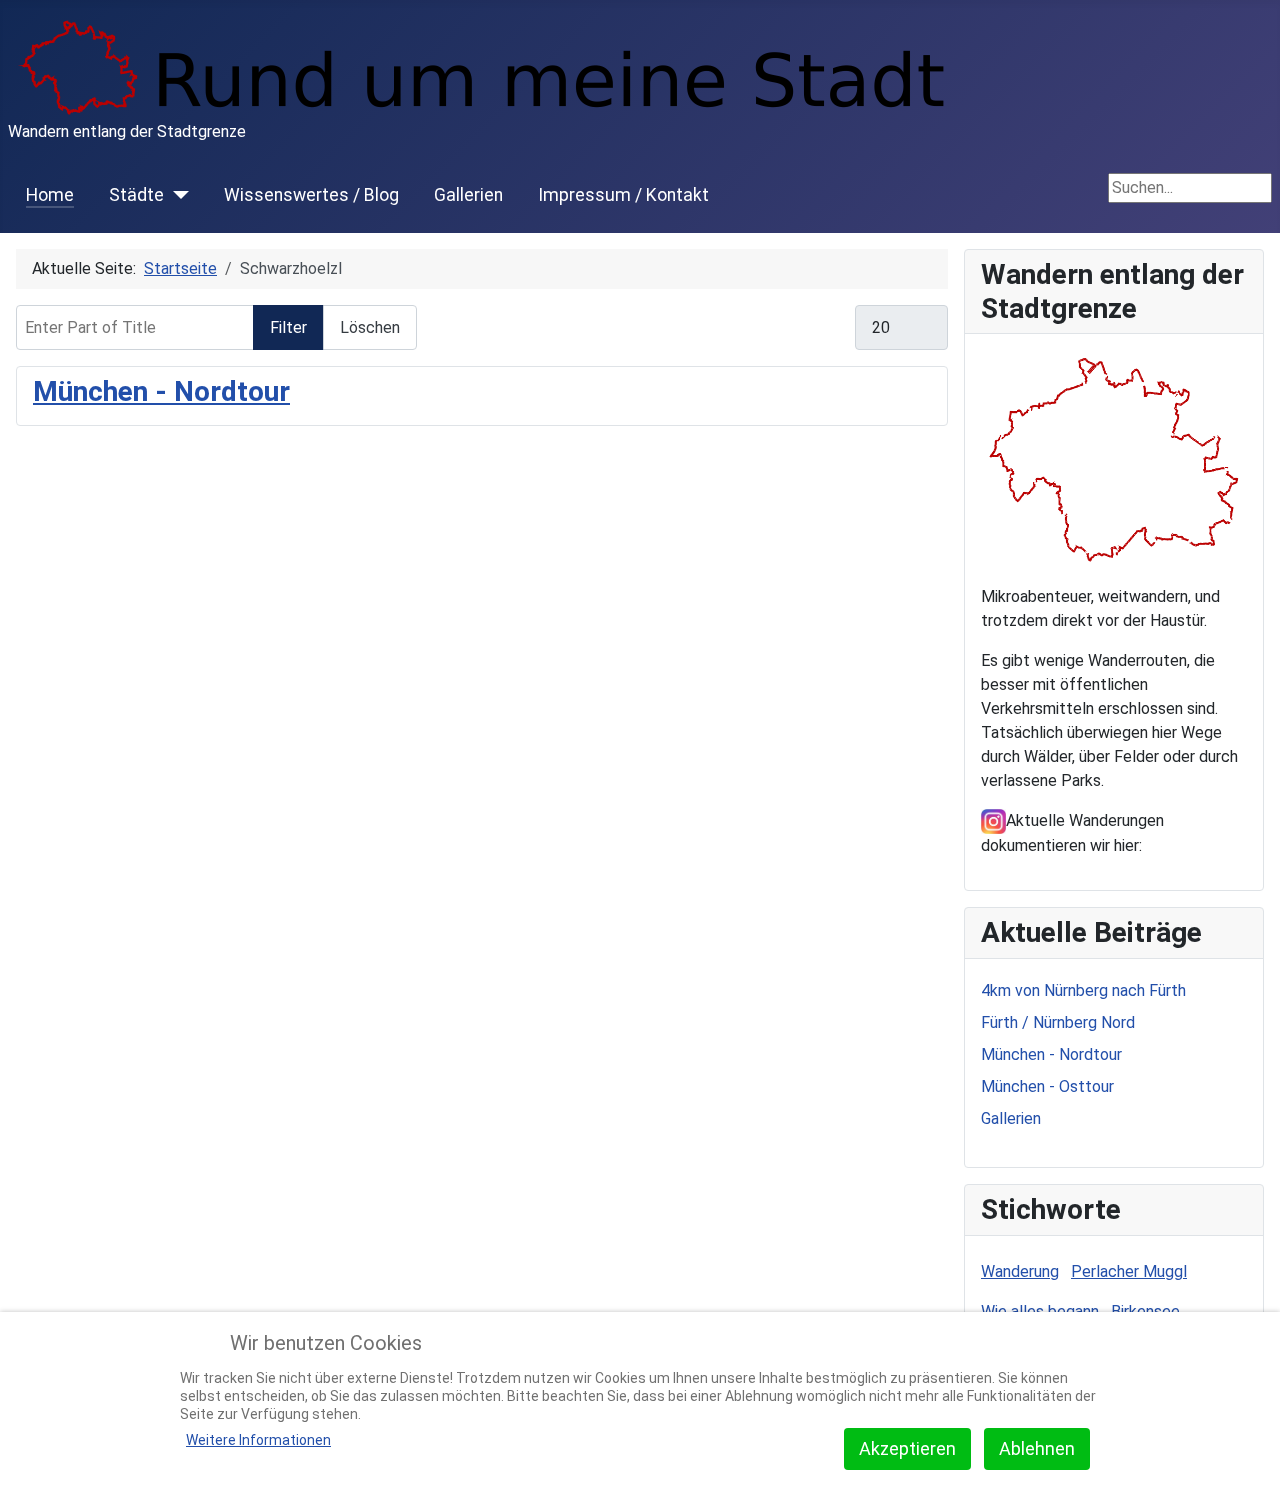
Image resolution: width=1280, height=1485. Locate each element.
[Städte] (176, 195)
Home (50, 195)
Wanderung (1020, 1271)
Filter (288, 327)
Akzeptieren (907, 1448)
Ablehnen (1037, 1448)
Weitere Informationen (258, 1440)
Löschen (370, 327)
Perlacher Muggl (1129, 1271)
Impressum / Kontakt (623, 195)
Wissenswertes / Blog (311, 195)
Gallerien (468, 195)
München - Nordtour (161, 391)
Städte (136, 195)
